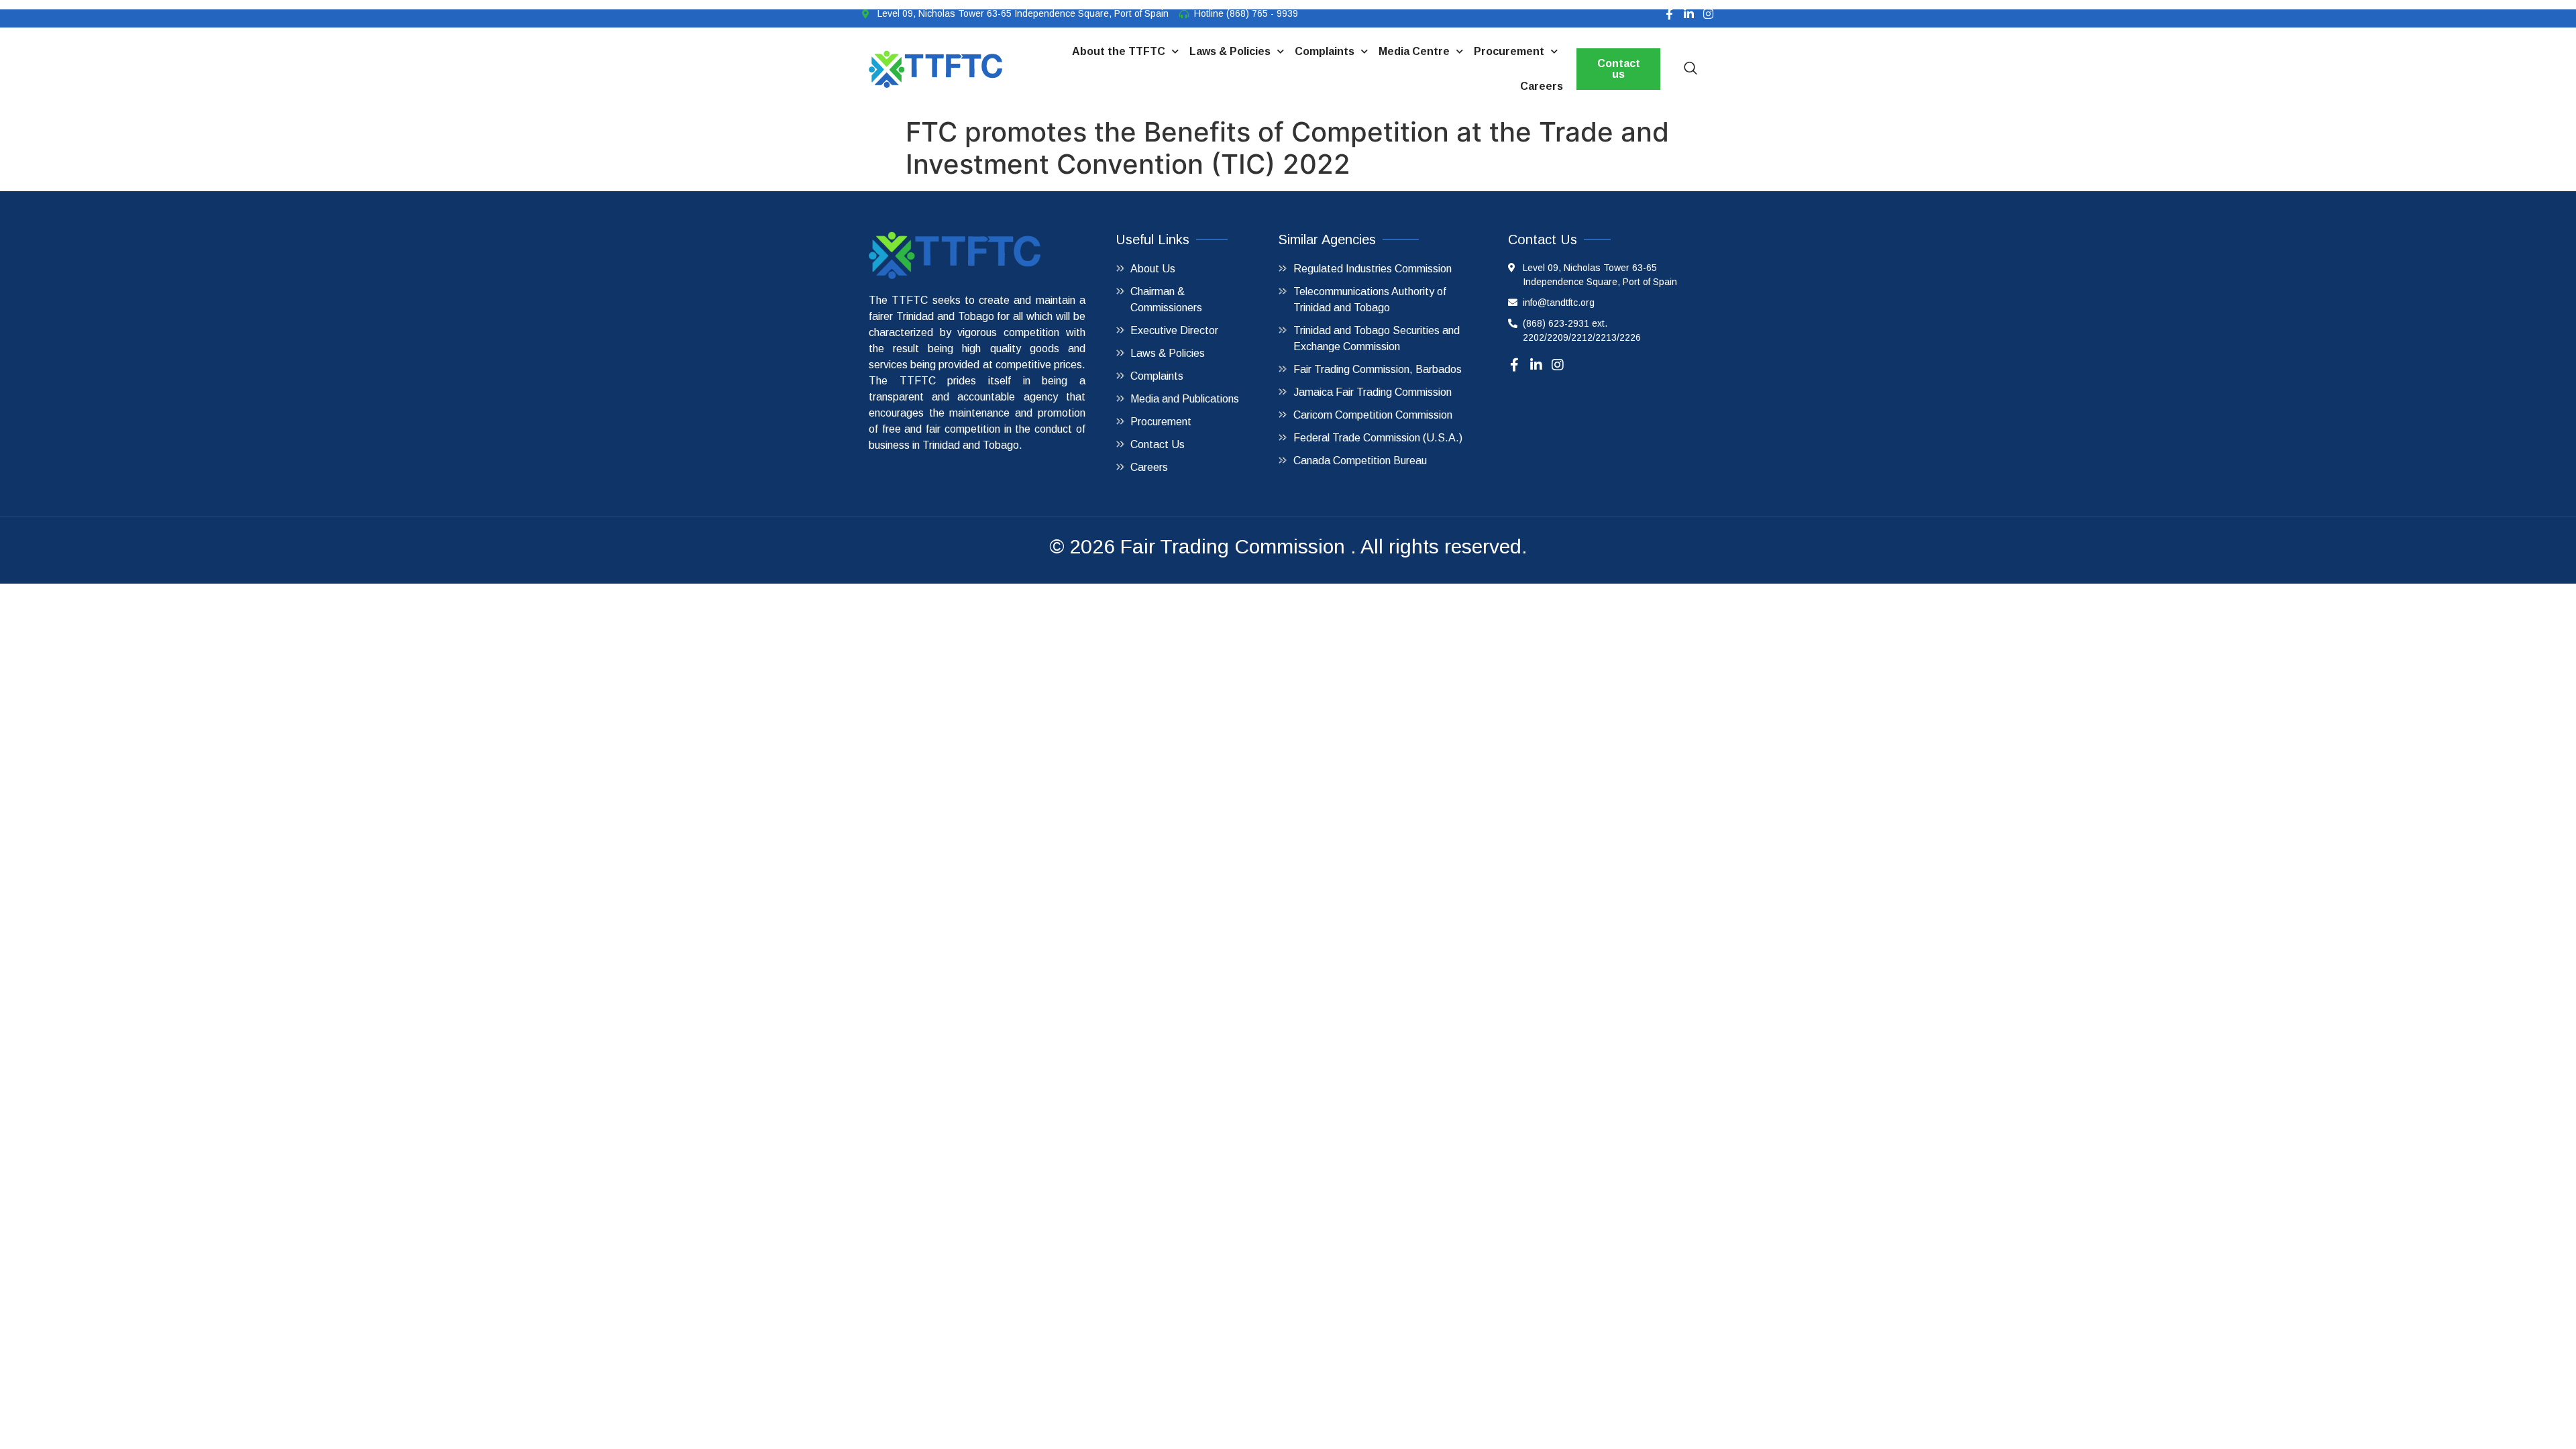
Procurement (1509, 51)
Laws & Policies (1230, 51)
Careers (1542, 86)
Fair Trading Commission (1233, 546)
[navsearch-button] (1690, 69)
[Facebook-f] (1669, 14)
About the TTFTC (1119, 51)
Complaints (1325, 51)
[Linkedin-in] (1689, 14)
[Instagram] (1708, 14)
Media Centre (1414, 51)
